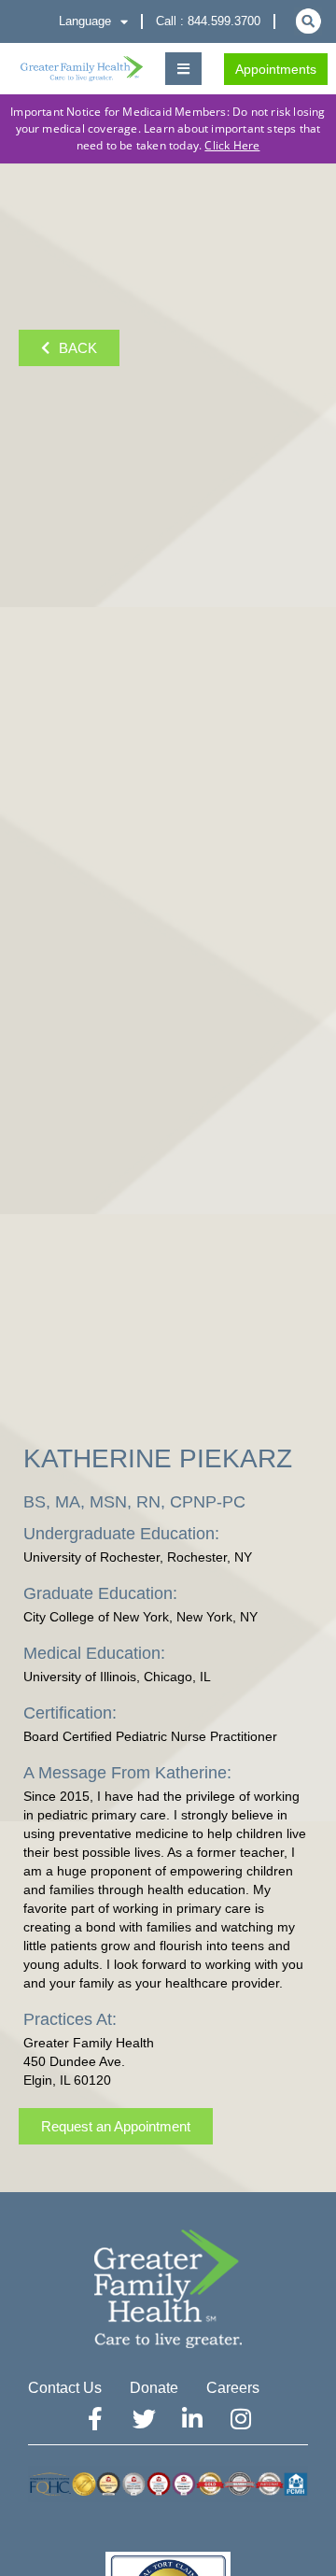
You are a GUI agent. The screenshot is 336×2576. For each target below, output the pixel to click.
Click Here (232, 145)
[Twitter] (144, 2419)
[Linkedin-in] (192, 2419)
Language (85, 21)
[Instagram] (241, 2419)
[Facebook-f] (95, 2419)
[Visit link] (82, 69)
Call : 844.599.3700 (208, 21)
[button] (183, 69)
